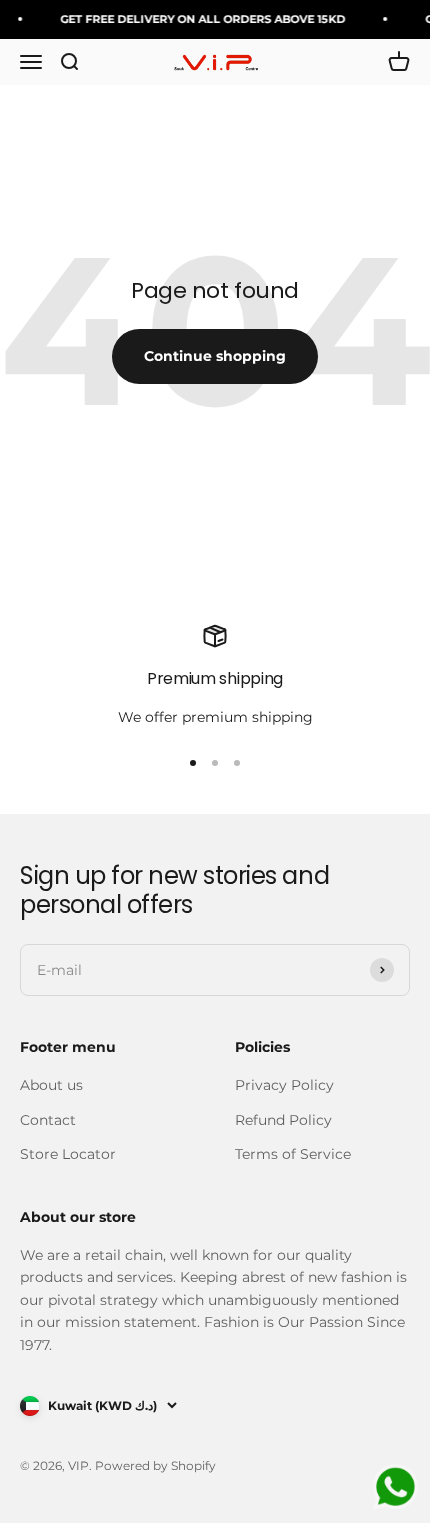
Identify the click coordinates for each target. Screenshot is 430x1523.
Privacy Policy (284, 1085)
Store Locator (68, 1154)
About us (51, 1085)
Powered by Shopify (155, 1465)
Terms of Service (293, 1154)
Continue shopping (215, 356)
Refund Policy (283, 1120)
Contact (48, 1120)
